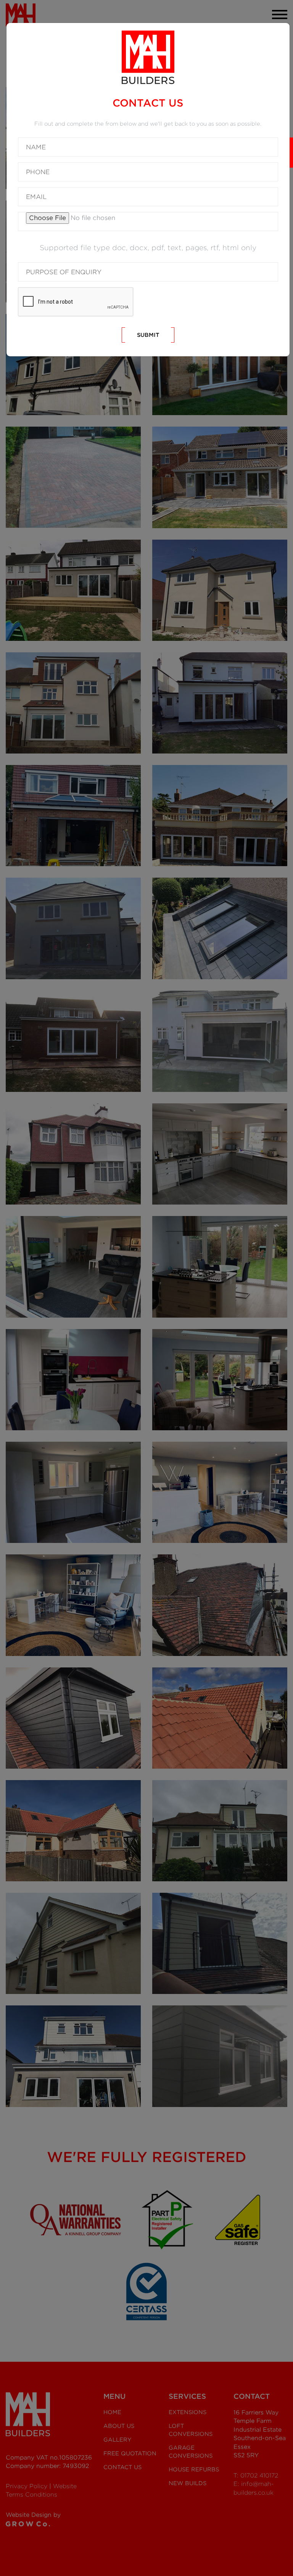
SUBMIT (148, 335)
